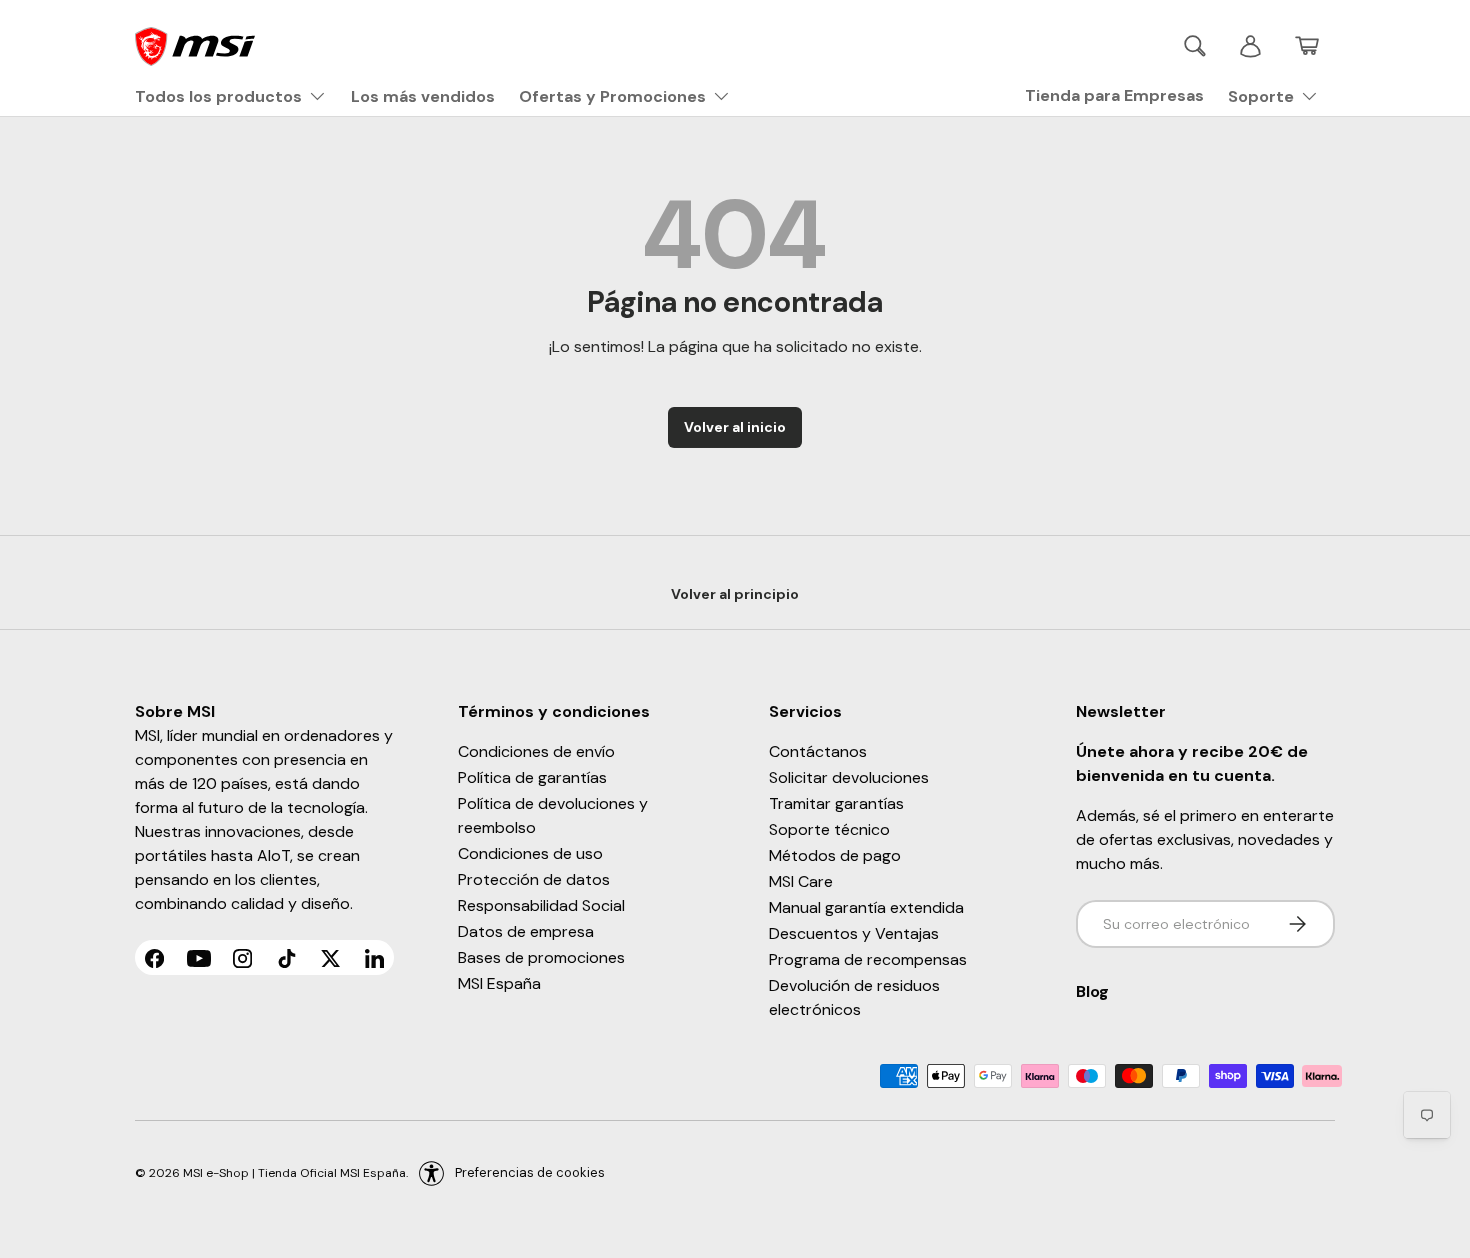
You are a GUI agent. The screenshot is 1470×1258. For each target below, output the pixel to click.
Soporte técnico (829, 829)
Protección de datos (534, 879)
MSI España (499, 983)
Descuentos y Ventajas (854, 933)
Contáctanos (818, 751)
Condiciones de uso (530, 853)
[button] (1307, 46)
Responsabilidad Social (541, 905)
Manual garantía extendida (866, 907)
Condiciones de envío (536, 751)
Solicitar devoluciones (849, 777)
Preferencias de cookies (530, 1172)
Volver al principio (735, 594)
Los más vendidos (423, 96)
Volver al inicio (735, 427)
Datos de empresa (526, 931)
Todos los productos (218, 96)
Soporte (1261, 96)
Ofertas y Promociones (612, 96)
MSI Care (801, 881)
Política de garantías (532, 777)
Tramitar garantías (836, 803)
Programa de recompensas (868, 959)
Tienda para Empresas (1114, 95)
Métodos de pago (835, 855)
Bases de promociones (541, 957)
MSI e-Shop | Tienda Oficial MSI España (294, 1173)
